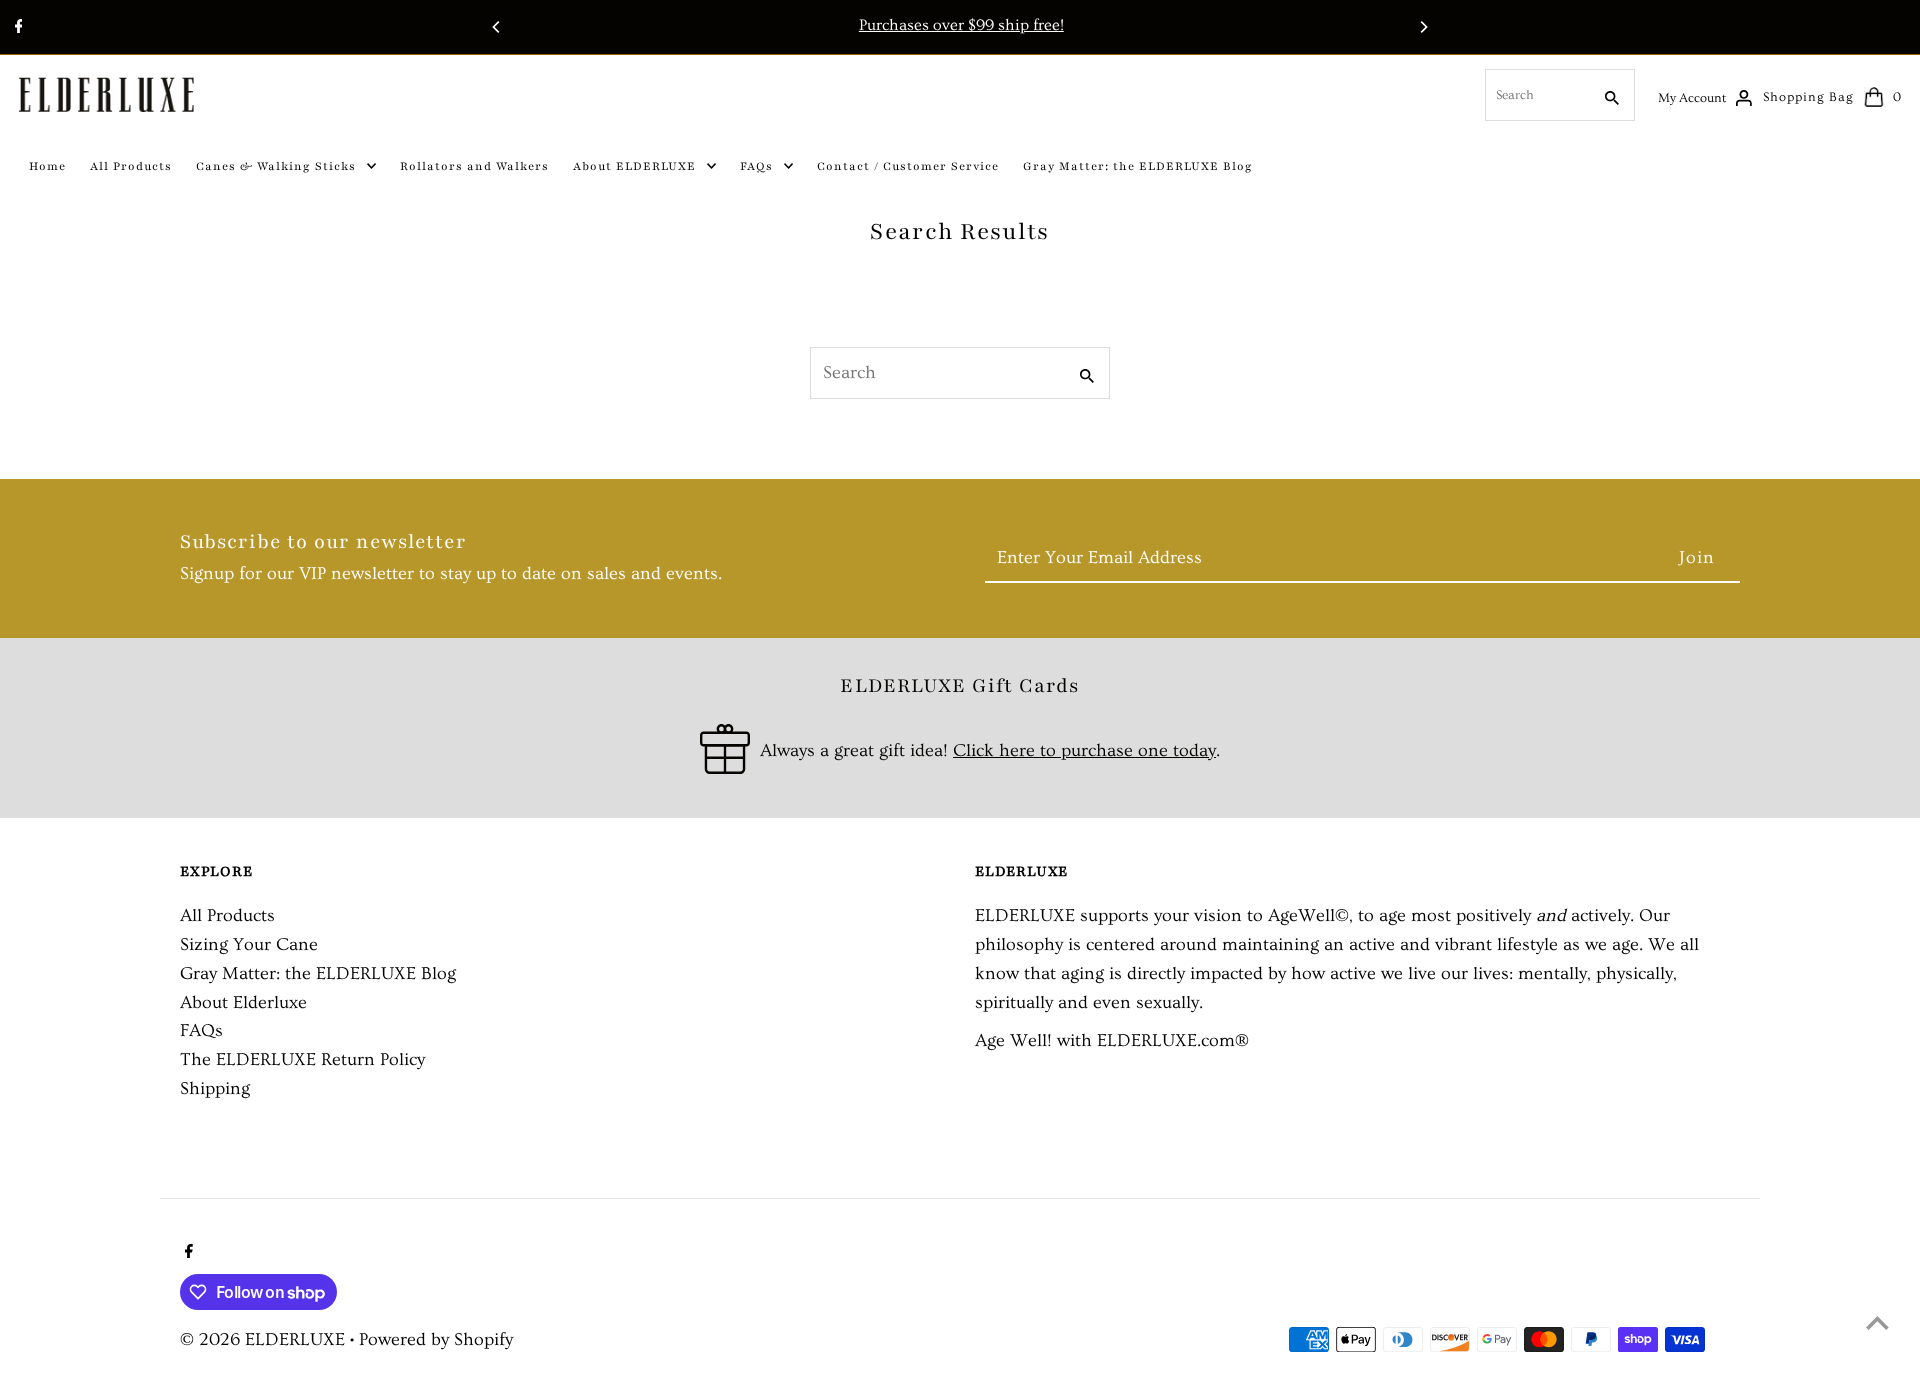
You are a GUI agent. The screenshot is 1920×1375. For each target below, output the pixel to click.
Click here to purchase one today (1084, 750)
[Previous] (497, 27)
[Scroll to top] (1877, 1322)
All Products (227, 915)
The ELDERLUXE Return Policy (302, 1059)
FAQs (201, 1030)
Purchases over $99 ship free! (959, 25)
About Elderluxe (243, 1002)
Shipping (215, 1088)
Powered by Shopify (436, 1339)
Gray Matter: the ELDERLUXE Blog (318, 973)
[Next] (1423, 27)
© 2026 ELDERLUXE (265, 1339)
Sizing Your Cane (249, 944)
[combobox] (1536, 95)
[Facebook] (16, 29)
